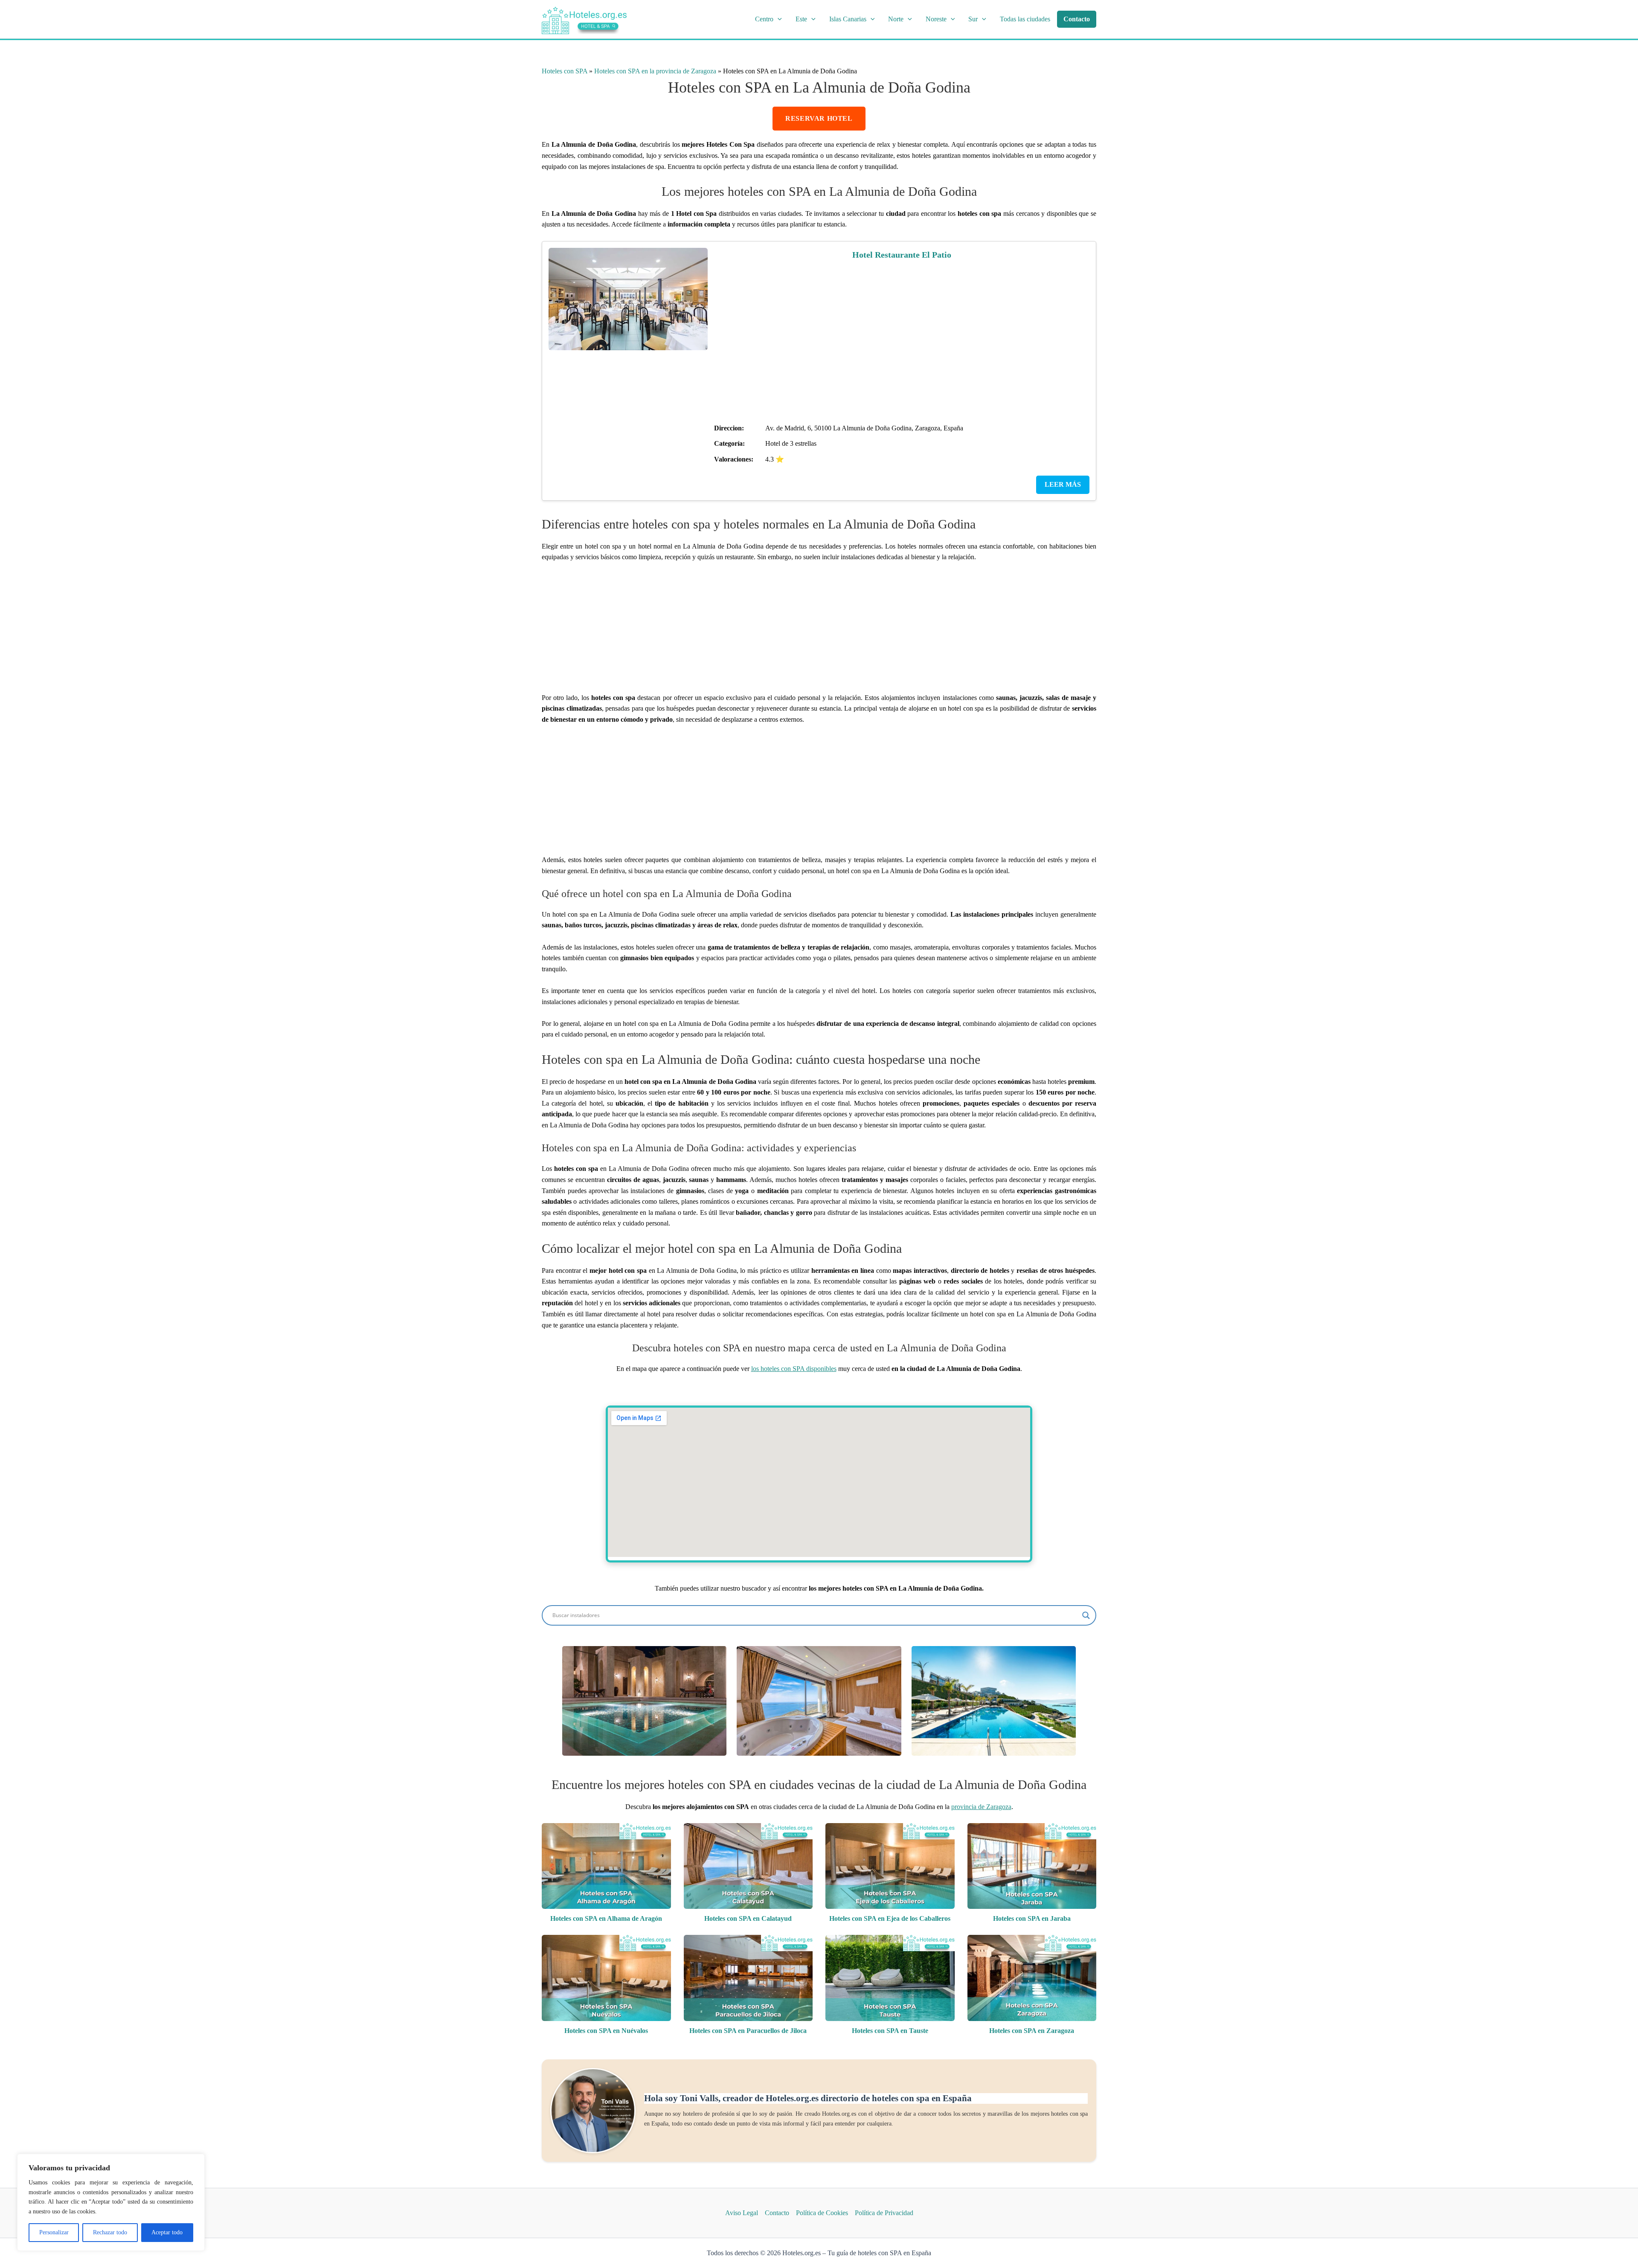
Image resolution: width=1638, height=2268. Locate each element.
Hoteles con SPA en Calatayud (748, 1918)
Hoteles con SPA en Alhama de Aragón (606, 1918)
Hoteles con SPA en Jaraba (1032, 1918)
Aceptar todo (167, 2232)
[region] (111, 2202)
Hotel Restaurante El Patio (902, 255)
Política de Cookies (822, 2213)
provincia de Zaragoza (981, 1807)
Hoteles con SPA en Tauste (890, 2031)
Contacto (777, 2213)
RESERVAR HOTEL (819, 118)
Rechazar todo (110, 2232)
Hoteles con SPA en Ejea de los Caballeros (890, 1918)
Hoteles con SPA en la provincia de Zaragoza (655, 71)
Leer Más (1063, 484)
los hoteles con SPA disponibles (794, 1369)
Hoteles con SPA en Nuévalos (606, 2031)
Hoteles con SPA (565, 71)
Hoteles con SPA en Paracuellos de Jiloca (748, 2031)
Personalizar (54, 2232)
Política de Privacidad (884, 2213)
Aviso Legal (742, 2213)
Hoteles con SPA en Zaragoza (1032, 2031)
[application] (778, 19)
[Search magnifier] (1086, 1615)
